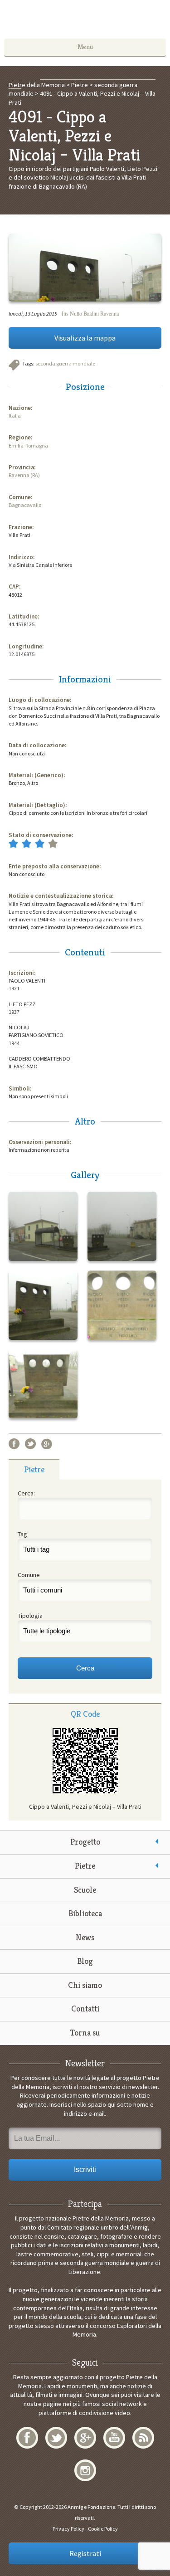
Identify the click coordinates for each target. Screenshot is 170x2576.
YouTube (114, 2438)
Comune (29, 1575)
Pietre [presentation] (34, 1469)
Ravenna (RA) (24, 475)
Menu (85, 47)
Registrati (85, 2553)
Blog (85, 1961)
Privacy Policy (68, 2529)
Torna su (85, 2033)
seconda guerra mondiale (65, 363)
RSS (143, 2438)
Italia (15, 416)
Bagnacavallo (25, 505)
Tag (22, 1534)
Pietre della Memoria (85, 22)
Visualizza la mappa (85, 338)
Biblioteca (85, 1913)
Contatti (85, 2009)
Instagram (85, 2470)
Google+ (47, 1444)
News (85, 1937)
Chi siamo (85, 1985)
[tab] (34, 1469)
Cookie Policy (103, 2529)
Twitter (30, 1444)
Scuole (85, 1890)
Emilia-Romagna (28, 446)
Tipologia (30, 1616)
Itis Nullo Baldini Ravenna (90, 313)
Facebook (14, 1444)
